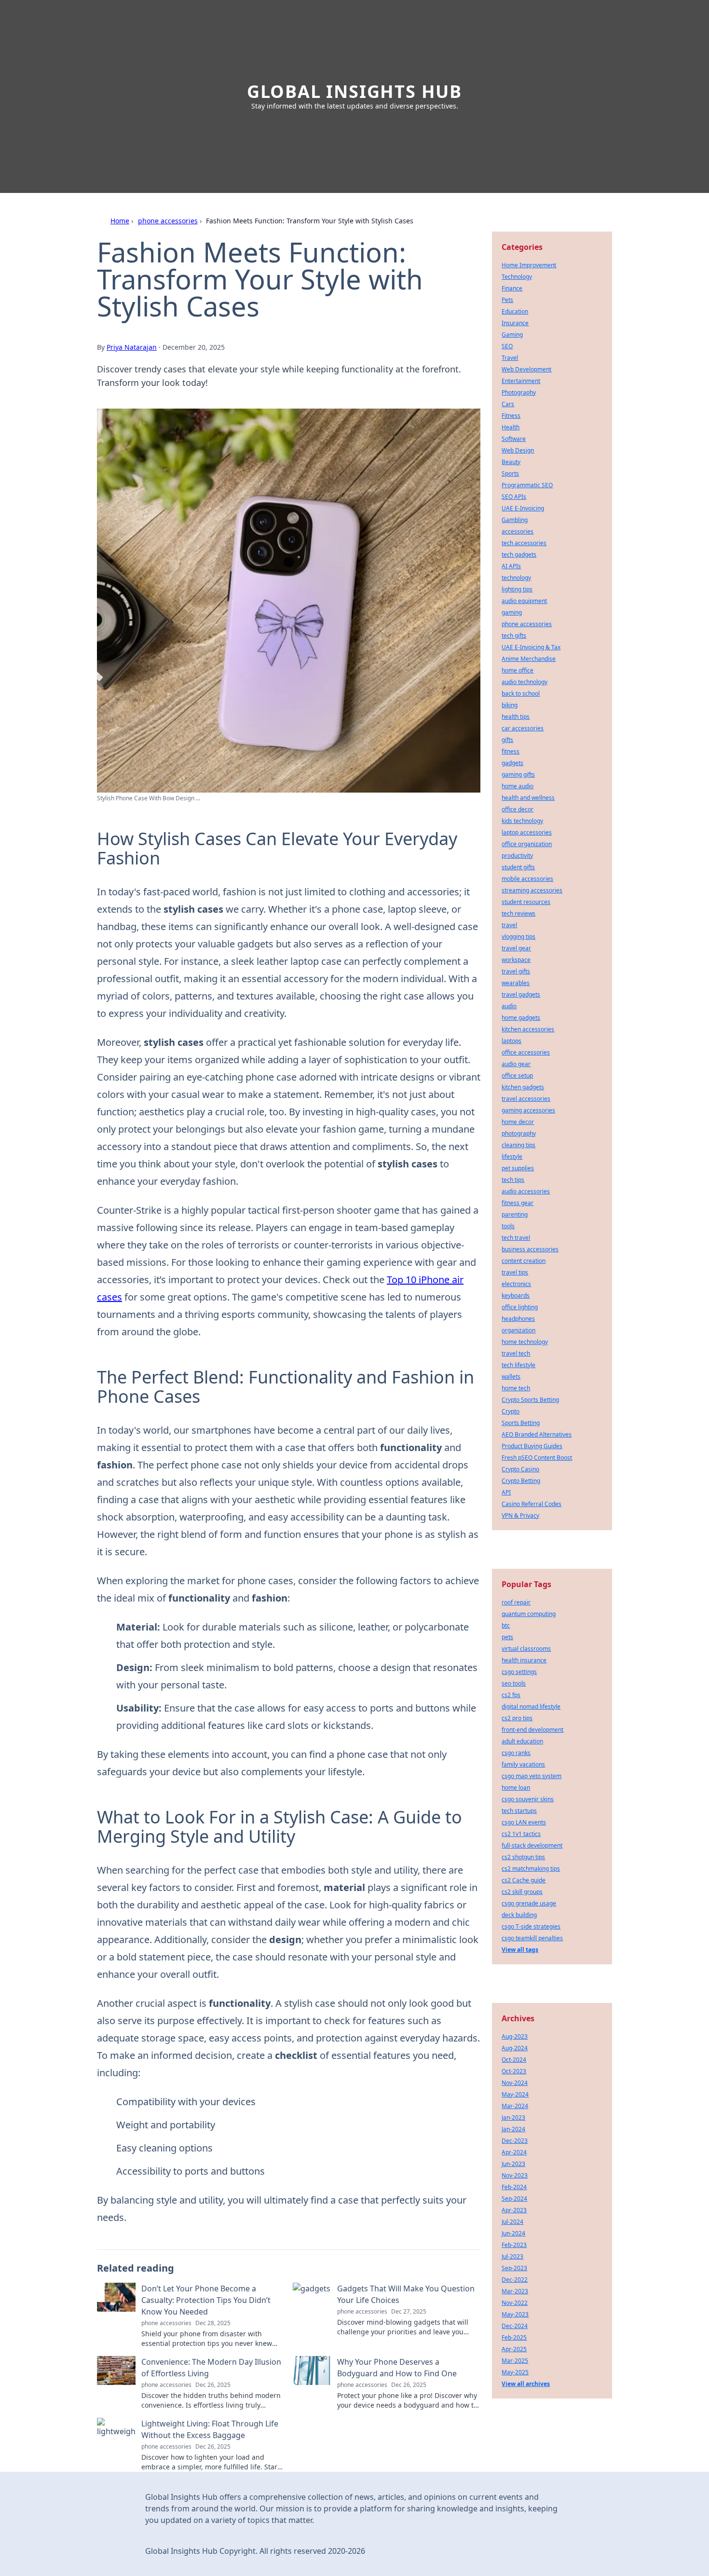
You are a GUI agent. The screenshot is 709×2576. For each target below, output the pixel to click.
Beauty (511, 462)
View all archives (526, 2384)
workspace (516, 960)
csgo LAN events (524, 1822)
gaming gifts (518, 774)
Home (120, 221)
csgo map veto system (532, 1776)
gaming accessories (528, 1110)
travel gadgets (521, 994)
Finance (512, 288)
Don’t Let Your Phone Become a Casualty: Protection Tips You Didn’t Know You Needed (206, 2300)
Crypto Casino (520, 1469)
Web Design (518, 450)
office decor (518, 809)
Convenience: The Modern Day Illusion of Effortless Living (211, 2368)
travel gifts (516, 971)
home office (518, 670)
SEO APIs (514, 497)
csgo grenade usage (529, 1903)
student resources (526, 902)
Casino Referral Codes (532, 1504)
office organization (527, 844)
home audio (518, 786)
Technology (517, 277)
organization (518, 1330)
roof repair (516, 1602)
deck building (519, 1915)
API (506, 1492)
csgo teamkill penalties (532, 1938)
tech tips (513, 1180)
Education (515, 311)
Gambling (515, 520)
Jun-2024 (513, 2233)
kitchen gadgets (523, 1087)
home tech (516, 1388)
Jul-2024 (512, 2222)
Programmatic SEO (527, 485)
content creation (524, 1261)
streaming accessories (532, 890)
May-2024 (515, 2094)
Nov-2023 (515, 2175)
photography (519, 1133)
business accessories (530, 1249)
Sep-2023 (514, 2268)
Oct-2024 (514, 2060)
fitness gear (518, 1203)
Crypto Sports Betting (530, 1400)
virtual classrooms (526, 1649)
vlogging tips (518, 937)
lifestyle (512, 1157)
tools (508, 1226)
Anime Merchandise (529, 659)
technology (516, 578)
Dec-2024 (515, 2326)
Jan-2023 (513, 2117)
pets (507, 1637)
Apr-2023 (514, 2210)
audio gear (516, 1064)
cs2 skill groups (522, 1892)
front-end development (532, 1730)
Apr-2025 (514, 2349)
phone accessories (168, 221)
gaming (512, 612)
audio (509, 1006)
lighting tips (517, 589)
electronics (516, 1284)
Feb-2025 (514, 2337)
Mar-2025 (515, 2361)
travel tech (516, 1353)
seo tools (514, 1683)
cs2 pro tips (517, 1718)
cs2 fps (511, 1695)
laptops (511, 1041)
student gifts (518, 867)
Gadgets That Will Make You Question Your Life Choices (406, 2294)
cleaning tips (518, 1145)
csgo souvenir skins (528, 1799)
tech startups (519, 1811)
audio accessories (526, 1191)
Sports (510, 473)
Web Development (526, 369)
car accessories (523, 728)
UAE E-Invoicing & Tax (531, 647)
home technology (525, 1342)
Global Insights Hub (354, 91)
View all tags (520, 1950)
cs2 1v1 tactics (521, 1834)
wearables (516, 983)
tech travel (516, 1238)
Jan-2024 (513, 2129)
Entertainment (521, 381)
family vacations (523, 1764)
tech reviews (518, 913)
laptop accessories (527, 832)
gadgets (512, 763)
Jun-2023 (513, 2164)
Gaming (512, 335)
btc (506, 1625)
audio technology (525, 682)
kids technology (522, 821)
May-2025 (515, 2372)
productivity (517, 856)
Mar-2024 (515, 2106)
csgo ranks (516, 1753)
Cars (508, 404)
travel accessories (526, 1099)
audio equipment (524, 601)
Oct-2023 (514, 2071)
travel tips (515, 1272)
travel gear (516, 948)
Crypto (511, 1411)
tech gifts (514, 636)
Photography (519, 392)
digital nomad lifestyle (531, 1706)
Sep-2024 (514, 2199)
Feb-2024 (514, 2187)
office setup (517, 1076)
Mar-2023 (515, 2291)
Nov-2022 (515, 2303)
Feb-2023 (514, 2245)
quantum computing (529, 1614)
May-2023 (515, 2314)
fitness (511, 751)
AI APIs (511, 566)
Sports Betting (521, 1423)
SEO (507, 346)
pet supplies (518, 1168)
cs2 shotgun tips (523, 1857)
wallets (511, 1377)
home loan (516, 1788)
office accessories (526, 1052)
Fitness (511, 416)
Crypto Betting (521, 1481)
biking (510, 705)
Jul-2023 (512, 2256)
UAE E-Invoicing (523, 508)
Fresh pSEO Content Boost (537, 1458)
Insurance (515, 323)
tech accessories (524, 543)
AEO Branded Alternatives (537, 1434)
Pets (507, 300)
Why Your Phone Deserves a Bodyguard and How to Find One (397, 2368)
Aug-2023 (515, 2036)
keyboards (516, 1295)
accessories (518, 531)
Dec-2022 (515, 2280)
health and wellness (528, 798)
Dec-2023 (515, 2141)
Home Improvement (529, 265)
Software (514, 439)
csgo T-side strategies (531, 1926)
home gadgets (521, 1018)
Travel (510, 358)
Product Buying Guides (532, 1446)
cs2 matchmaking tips (531, 1869)
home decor (518, 1122)
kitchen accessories (528, 1029)
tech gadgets (519, 555)
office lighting (520, 1307)
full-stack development (532, 1845)
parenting (515, 1214)
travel (509, 925)
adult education (522, 1741)
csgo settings (519, 1672)
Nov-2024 (515, 2083)
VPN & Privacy (520, 1515)
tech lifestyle (518, 1365)
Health (511, 427)
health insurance (524, 1660)
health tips (516, 717)
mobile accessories (527, 879)
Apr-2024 (514, 2152)
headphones (518, 1319)
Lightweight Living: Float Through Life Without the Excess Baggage (210, 2429)
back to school (521, 693)
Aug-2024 (515, 2048)
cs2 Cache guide (524, 1880)
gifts (507, 740)
